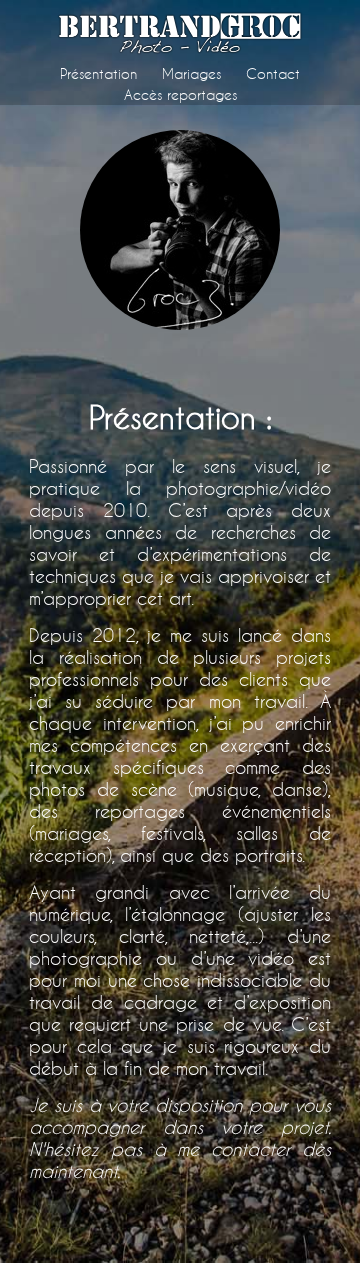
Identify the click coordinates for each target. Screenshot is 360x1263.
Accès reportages (180, 94)
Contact (273, 73)
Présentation (98, 73)
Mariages (191, 73)
